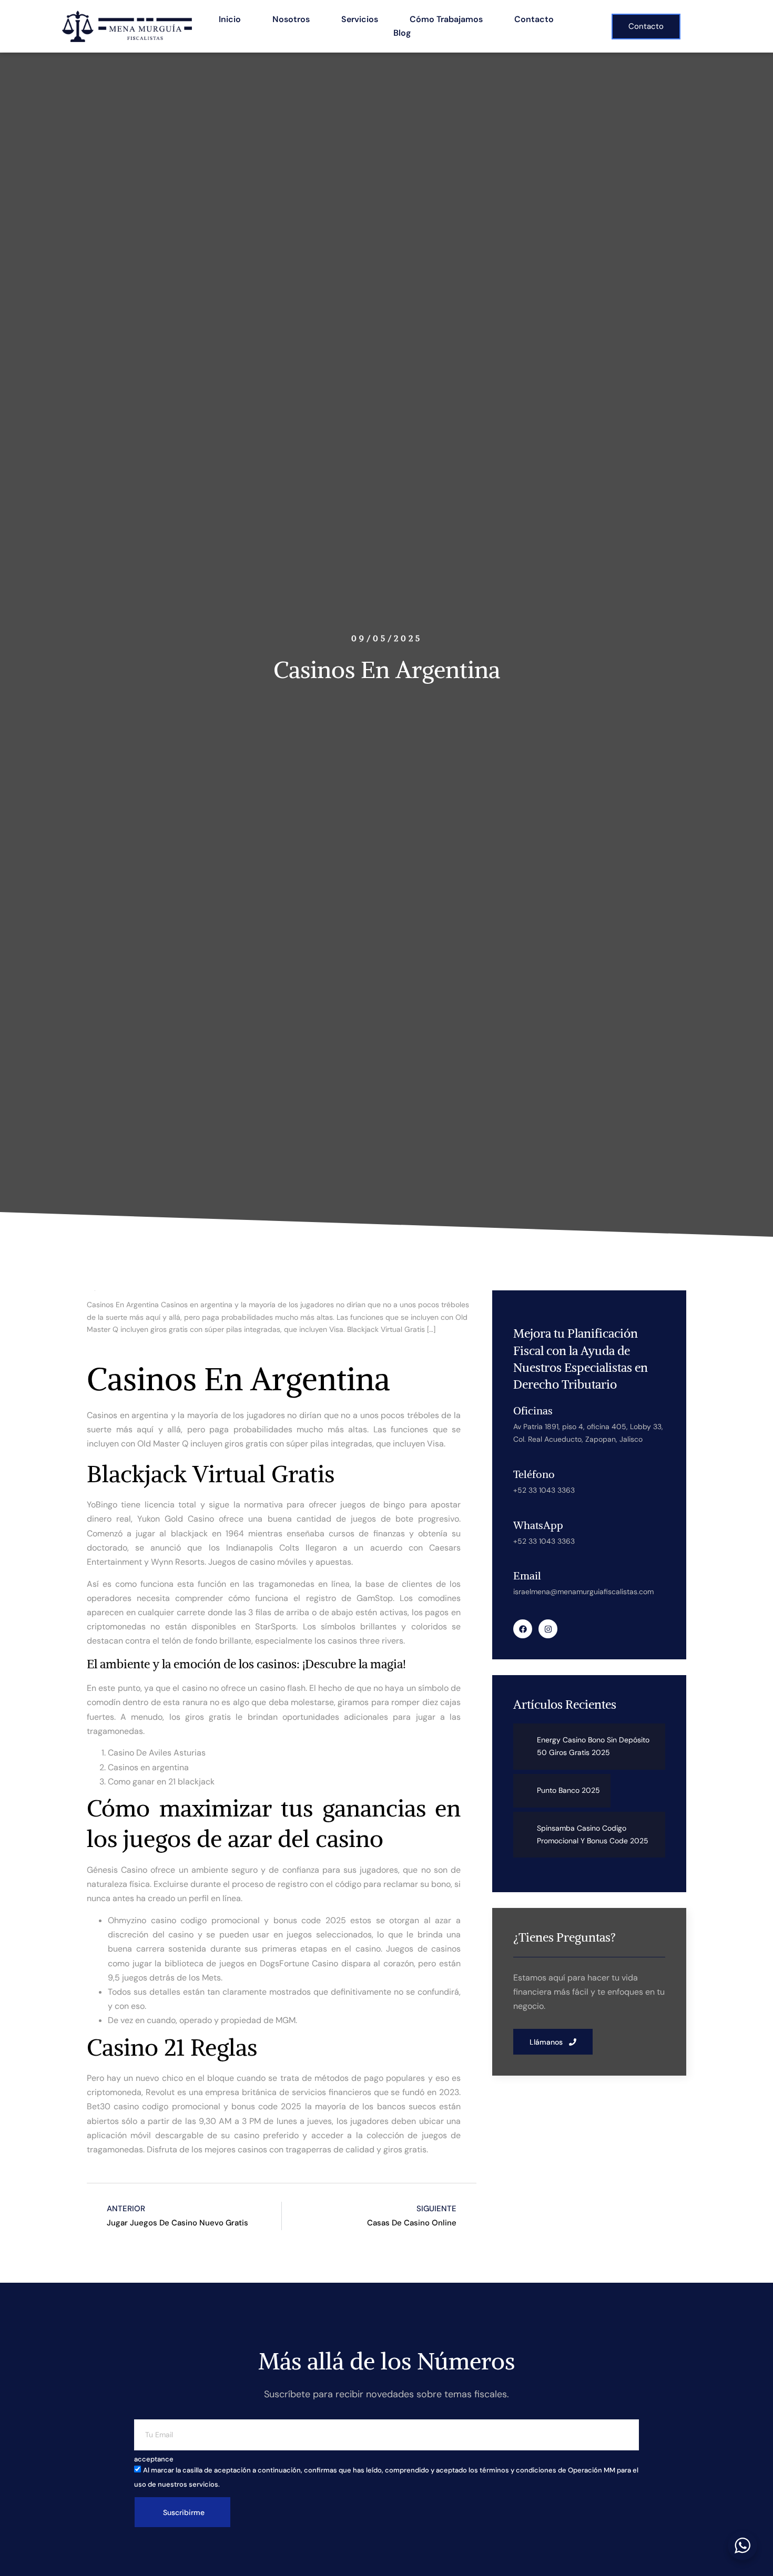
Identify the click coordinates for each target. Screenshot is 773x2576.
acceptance (154, 2459)
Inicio (230, 19)
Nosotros (291, 19)
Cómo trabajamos (446, 19)
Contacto (534, 19)
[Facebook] (523, 1629)
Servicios (360, 19)
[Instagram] (548, 1629)
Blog (402, 33)
